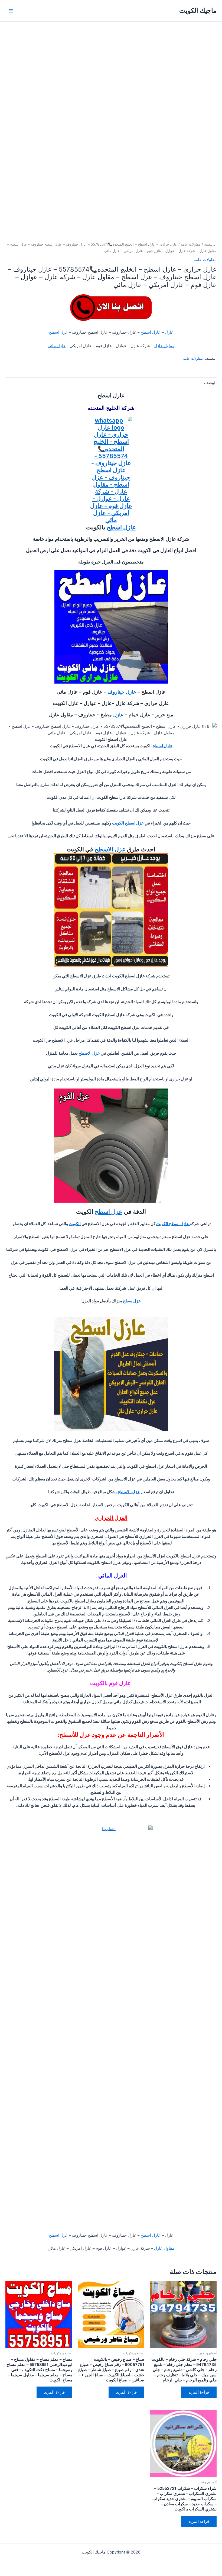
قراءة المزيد (199, 2392)
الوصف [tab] (210, 383)
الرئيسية (210, 244)
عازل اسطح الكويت (173, 1224)
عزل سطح (132, 1301)
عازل (169, 332)
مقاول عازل (164, 346)
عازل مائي (57, 346)
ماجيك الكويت (198, 10)
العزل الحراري (111, 1518)
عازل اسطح (151, 332)
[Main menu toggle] (11, 11)
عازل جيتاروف (122, 692)
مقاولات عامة (191, 244)
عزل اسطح (58, 332)
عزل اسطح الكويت (128, 823)
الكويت (75, 1224)
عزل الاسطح (110, 849)
